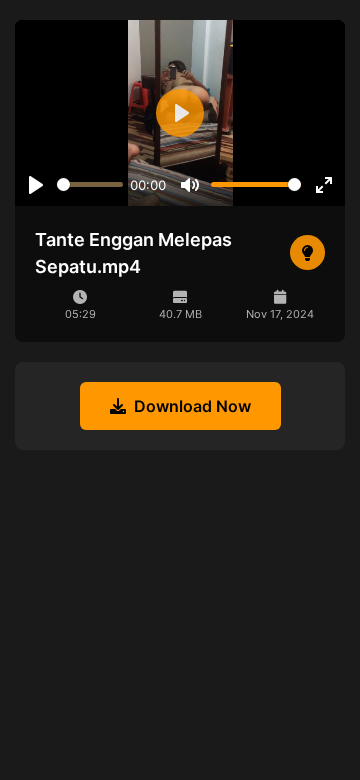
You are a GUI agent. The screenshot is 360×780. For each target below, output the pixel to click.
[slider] (90, 184)
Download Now (192, 406)
